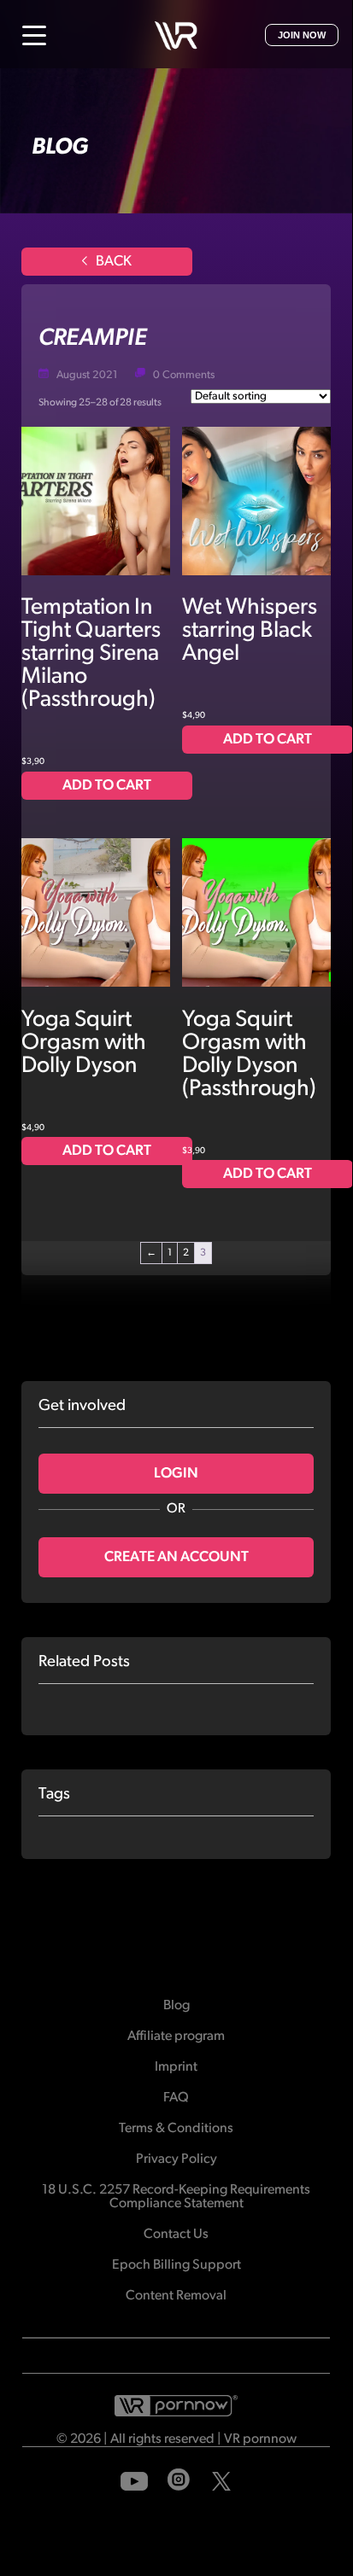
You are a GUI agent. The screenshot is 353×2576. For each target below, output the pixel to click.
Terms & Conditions (176, 2129)
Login (176, 1474)
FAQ (176, 2098)
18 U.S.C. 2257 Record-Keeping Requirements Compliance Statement (176, 2197)
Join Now (302, 35)
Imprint (176, 2067)
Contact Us (176, 2235)
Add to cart (107, 786)
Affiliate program (176, 2037)
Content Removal (176, 2296)
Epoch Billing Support (176, 2265)
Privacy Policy (176, 2159)
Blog (176, 2006)
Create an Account (176, 1557)
